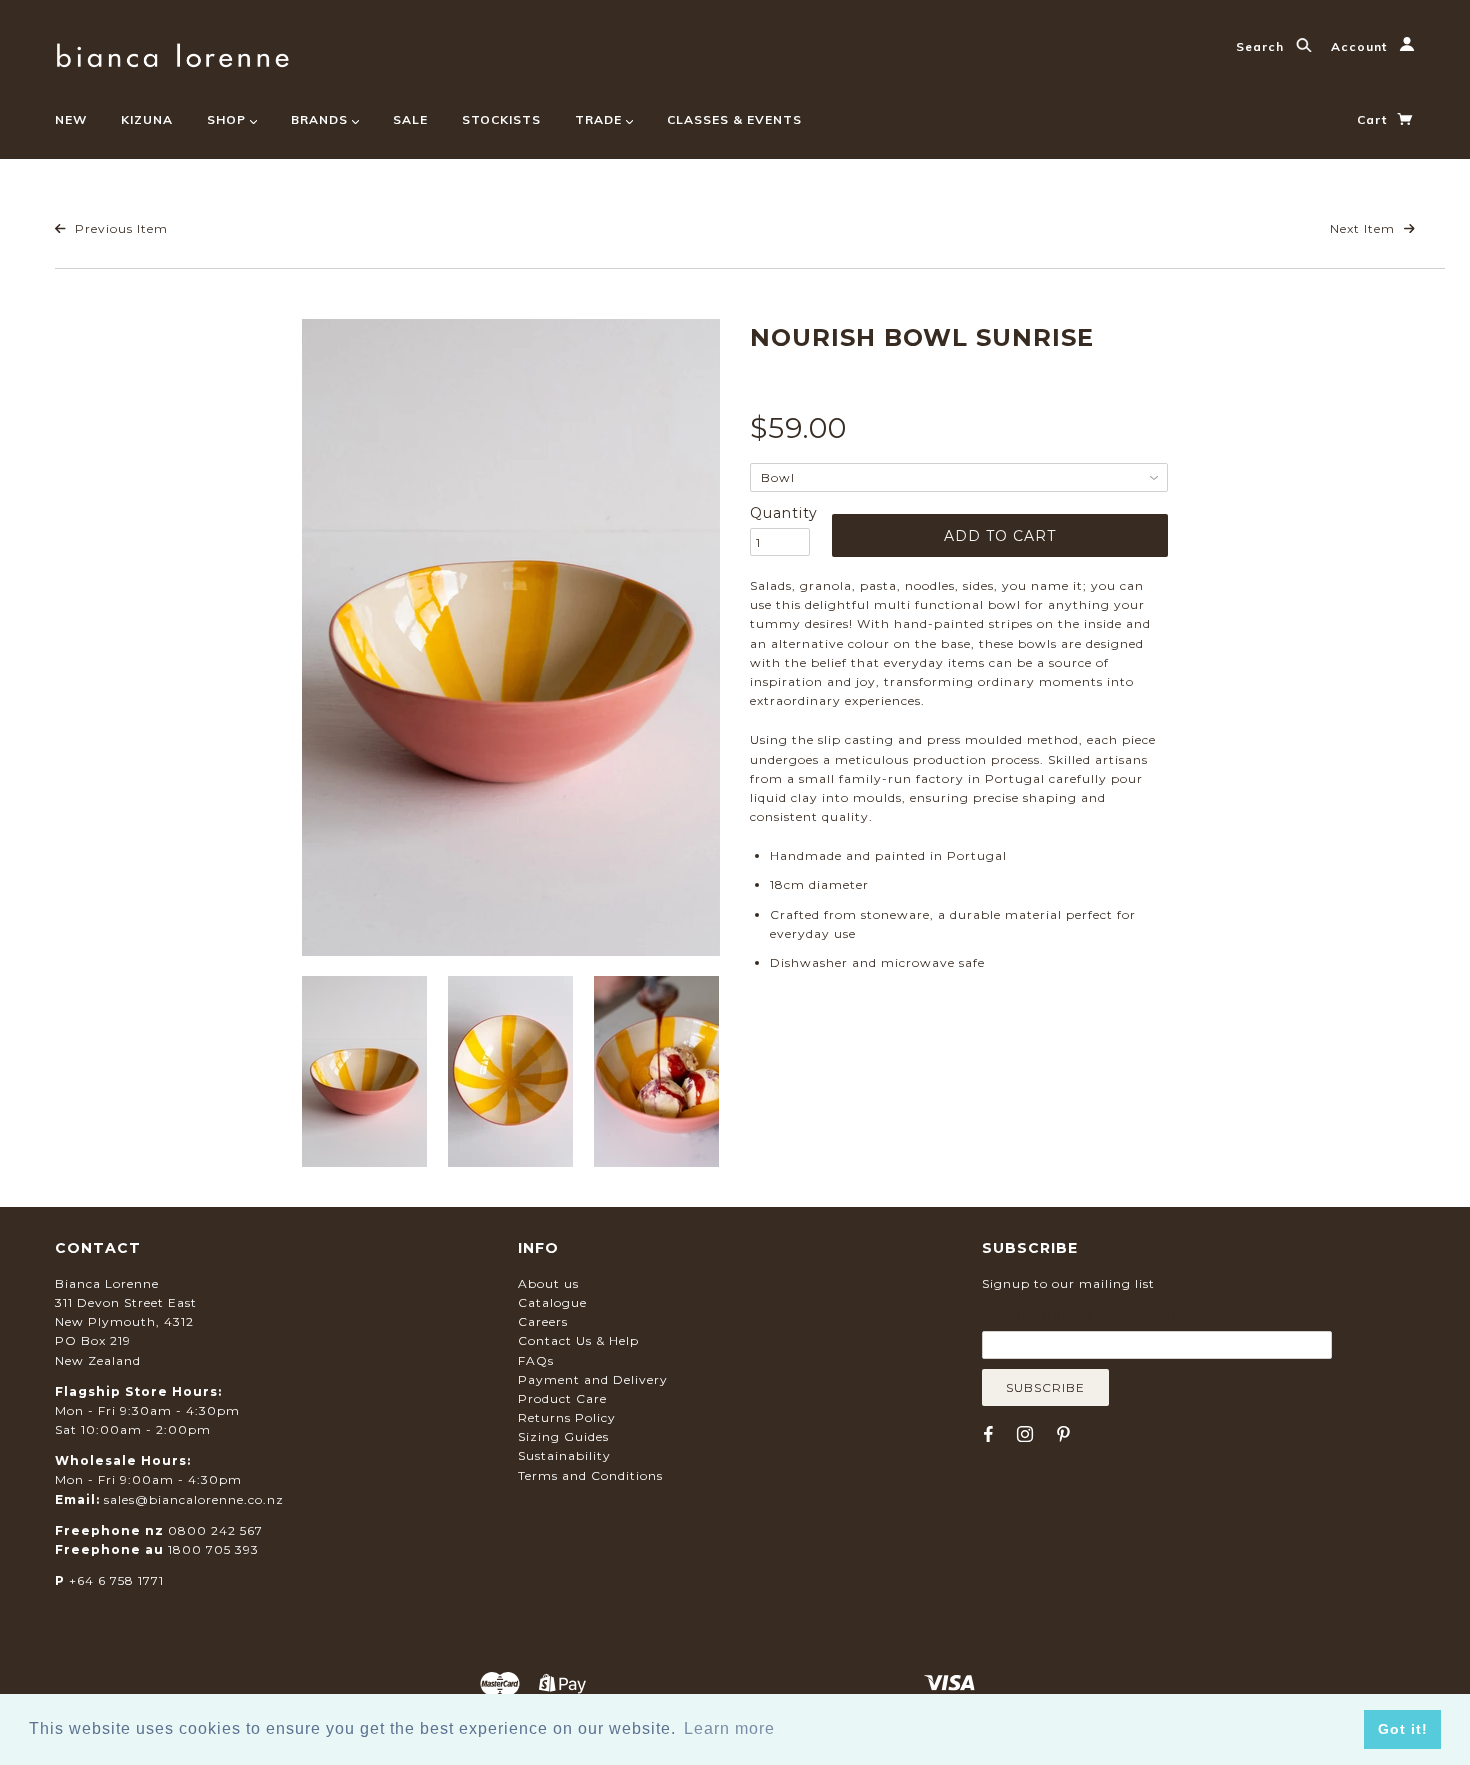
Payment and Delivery (593, 1379)
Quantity (780, 513)
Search (1262, 46)
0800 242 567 (215, 1530)
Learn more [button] (729, 1728)
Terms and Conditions (590, 1475)
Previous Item (119, 228)
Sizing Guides (563, 1436)
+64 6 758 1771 (116, 1580)
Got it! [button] (1403, 1729)
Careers (543, 1321)
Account (1361, 46)
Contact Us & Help (578, 1340)
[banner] (172, 52)
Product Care (562, 1398)
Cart (1374, 119)
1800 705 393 (213, 1549)
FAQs (536, 1360)
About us (548, 1283)
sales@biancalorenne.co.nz (194, 1499)
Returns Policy (567, 1417)
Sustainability (564, 1455)
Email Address (1079, 1316)
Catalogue (552, 1302)
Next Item (1364, 228)
